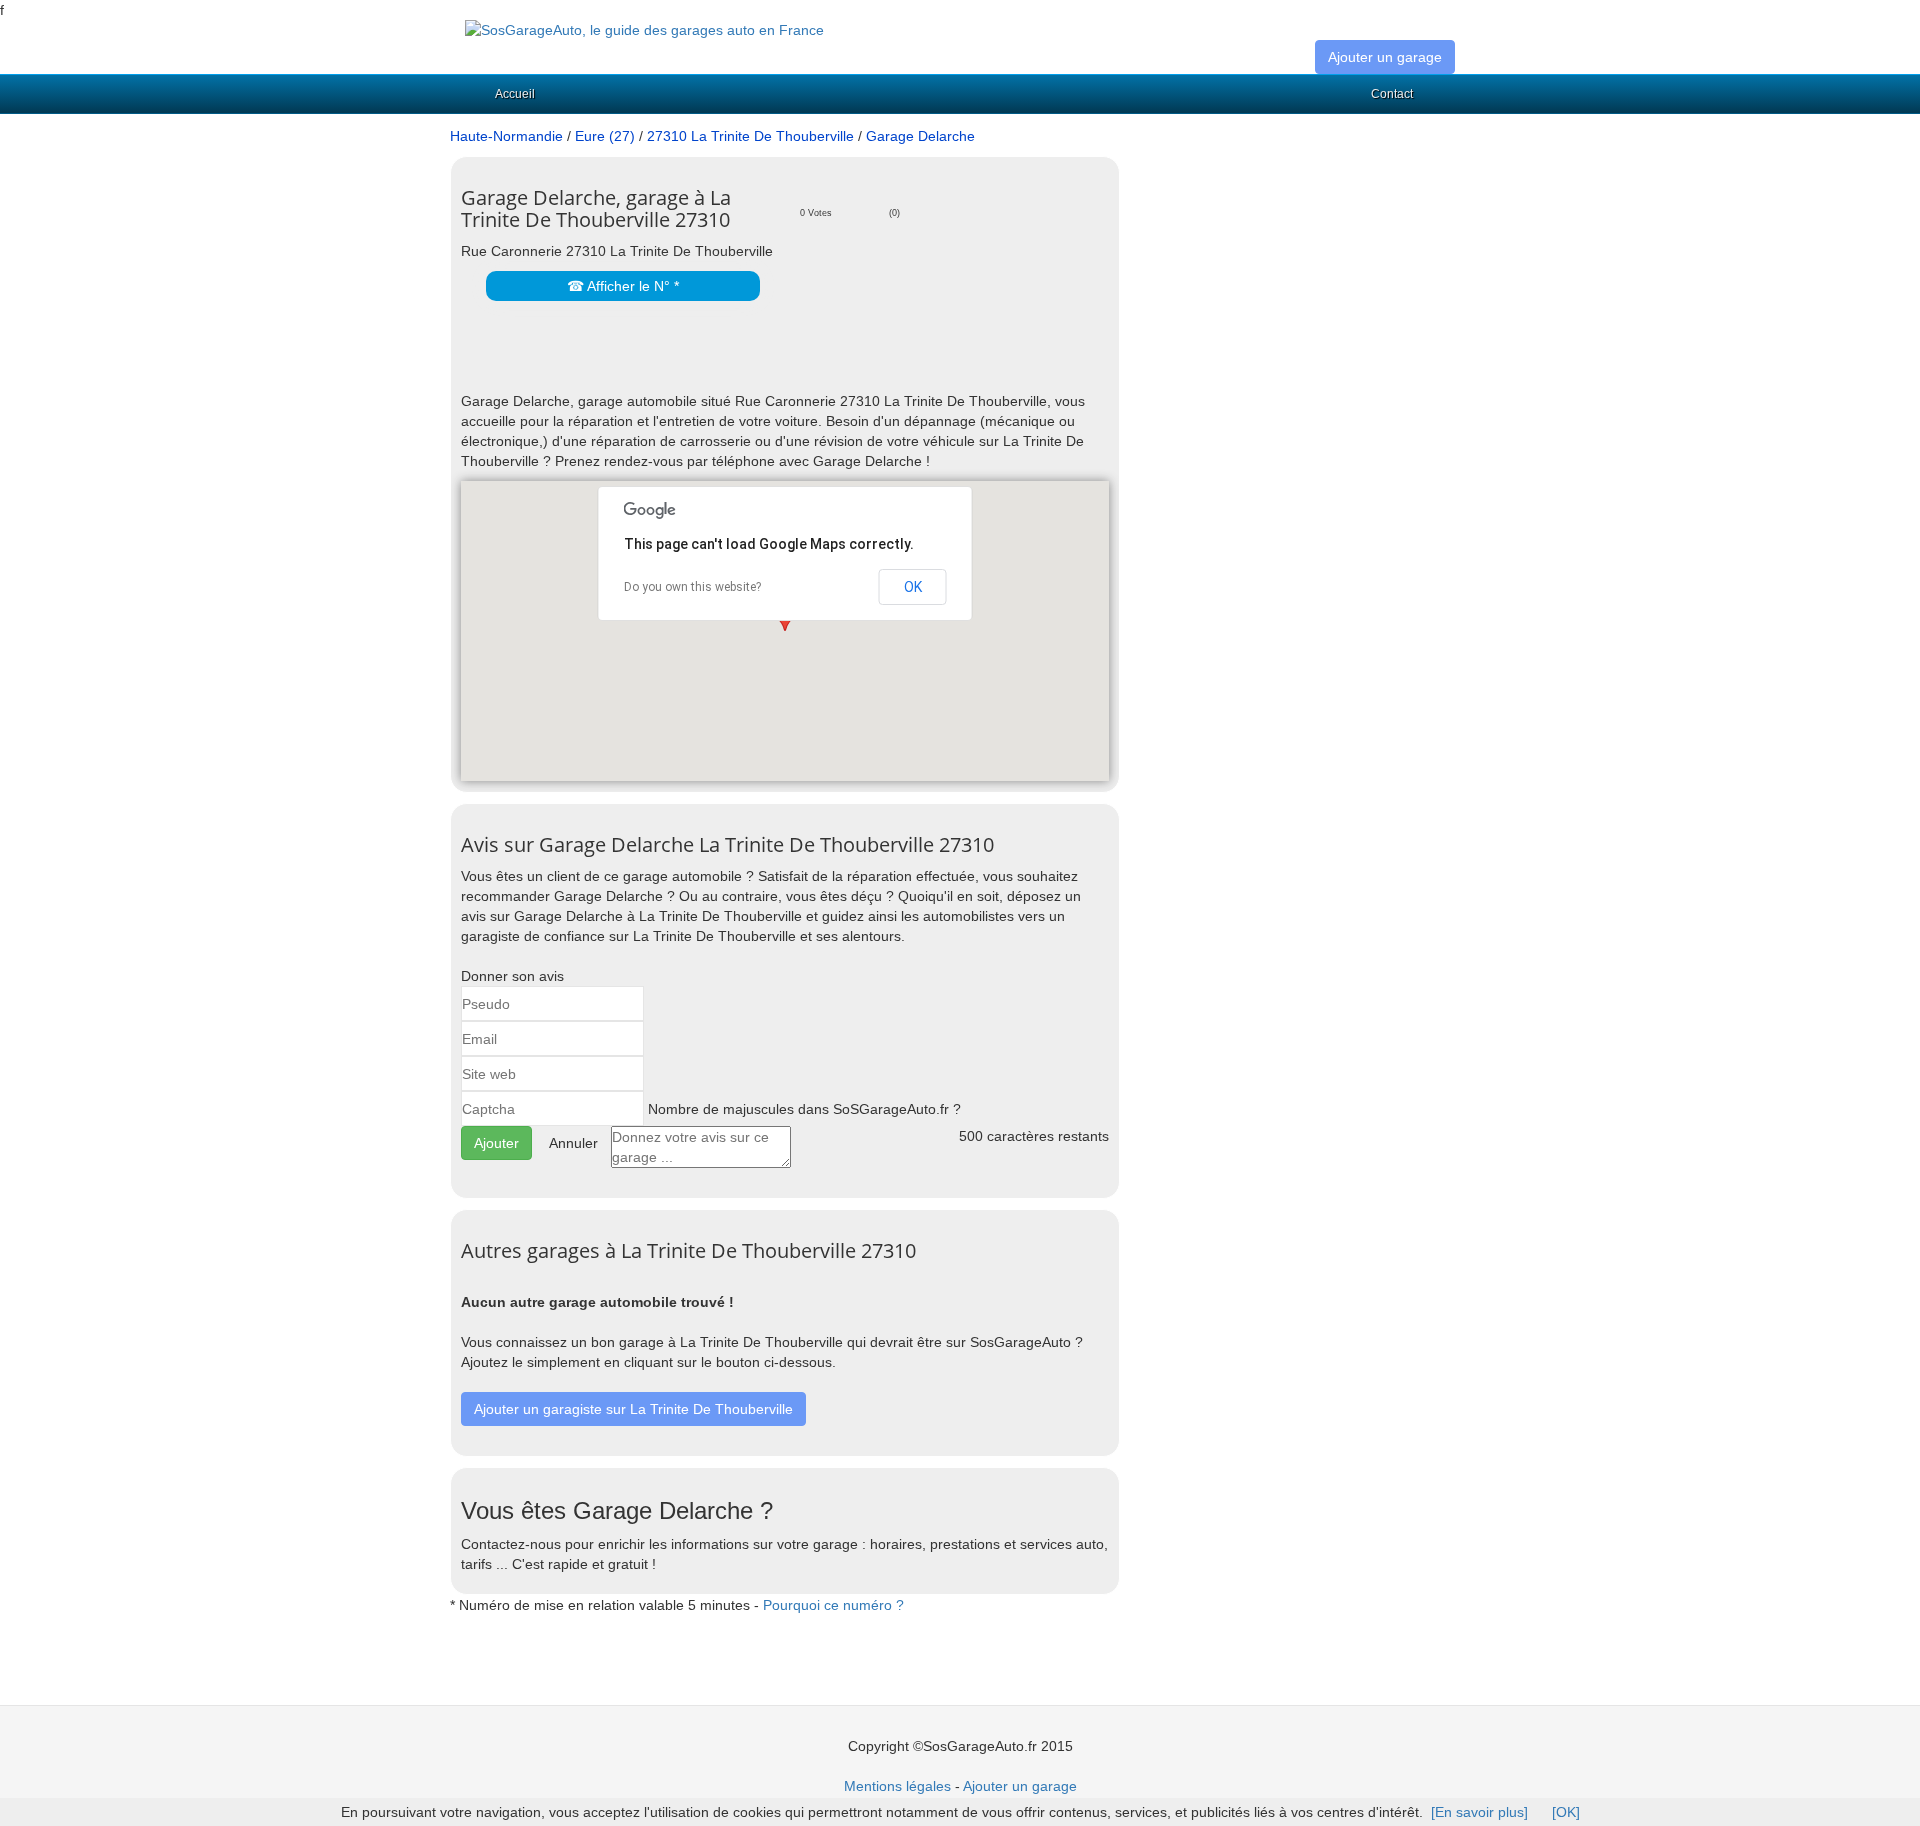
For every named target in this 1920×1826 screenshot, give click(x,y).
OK (913, 587)
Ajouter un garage (1385, 57)
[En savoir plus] (1479, 1812)
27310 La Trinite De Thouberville (750, 136)
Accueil (515, 94)
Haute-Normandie (506, 136)
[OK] (1566, 1812)
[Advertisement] (695, 361)
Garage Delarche (920, 136)
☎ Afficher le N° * (623, 286)
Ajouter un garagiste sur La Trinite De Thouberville (633, 1409)
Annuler (573, 1143)
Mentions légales (897, 1786)
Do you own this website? (692, 587)
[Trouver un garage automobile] (644, 29)
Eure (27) (605, 136)
